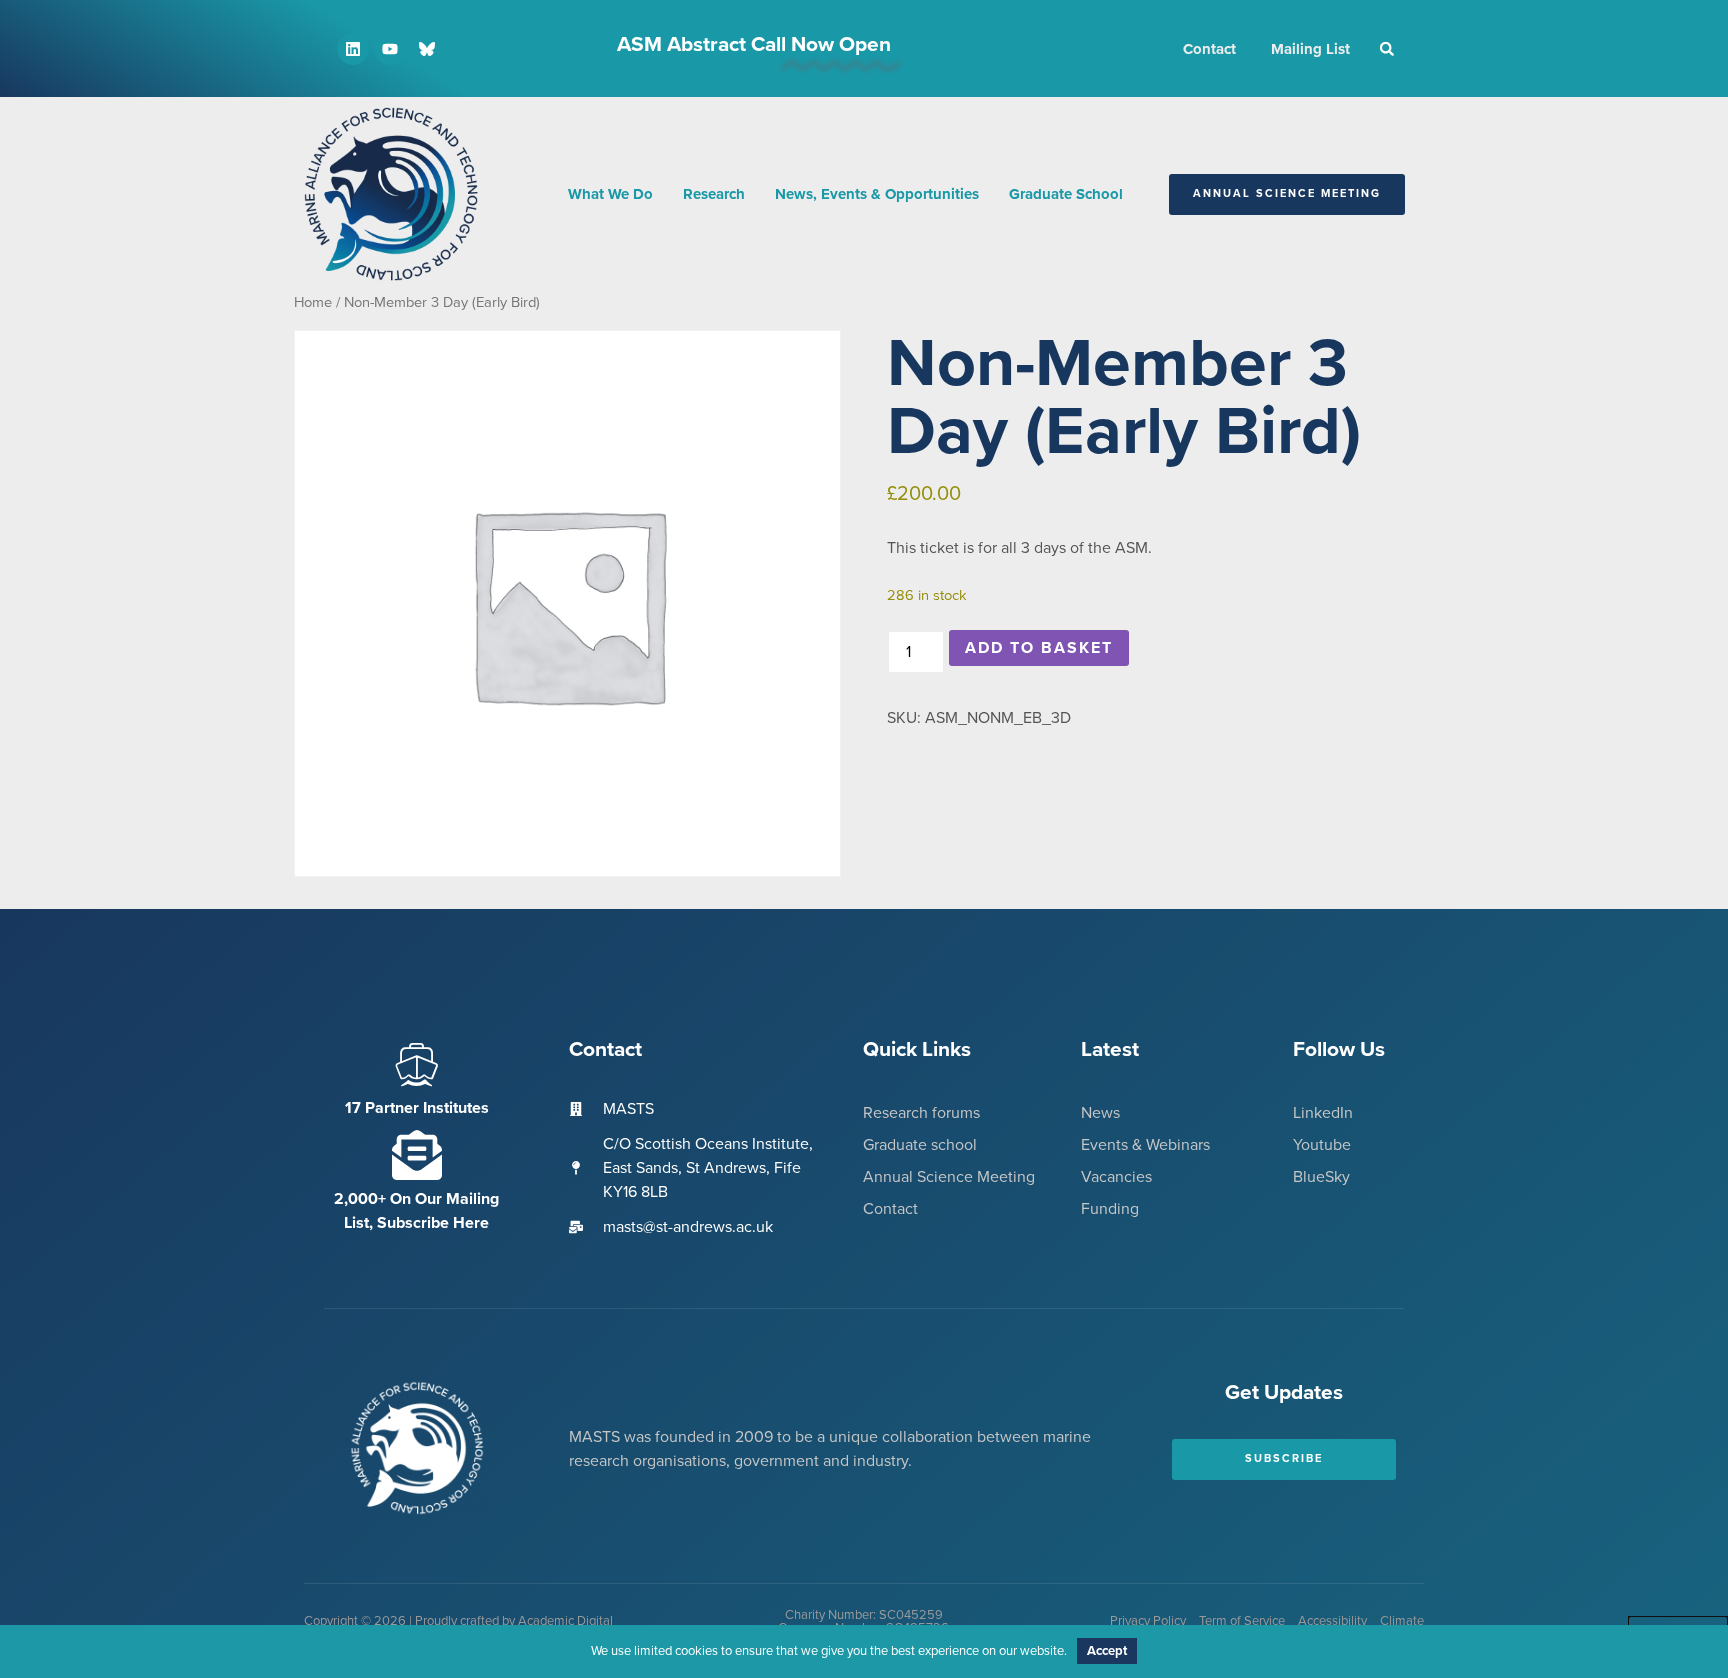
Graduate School (1066, 194)
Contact (1209, 49)
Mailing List (1310, 49)
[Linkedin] (353, 49)
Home (313, 302)
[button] (1387, 49)
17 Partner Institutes (417, 1108)
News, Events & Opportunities (877, 194)
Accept (1107, 1651)
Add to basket (1039, 648)
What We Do (610, 194)
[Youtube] (390, 49)
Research (714, 194)
